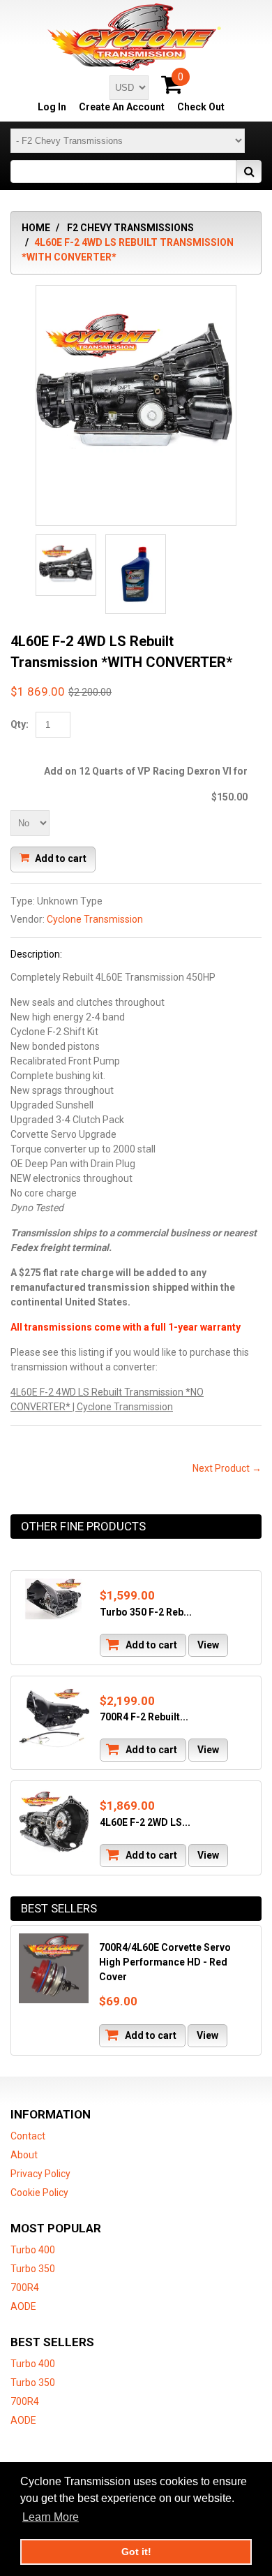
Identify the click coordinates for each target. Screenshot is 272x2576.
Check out (201, 107)
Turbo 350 (33, 2269)
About (24, 2155)
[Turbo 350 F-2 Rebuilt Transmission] (54, 1599)
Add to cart (60, 858)
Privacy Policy (40, 2174)
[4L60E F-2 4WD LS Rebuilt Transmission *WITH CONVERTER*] (136, 386)
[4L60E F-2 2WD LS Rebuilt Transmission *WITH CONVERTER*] (54, 1824)
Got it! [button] (136, 2552)
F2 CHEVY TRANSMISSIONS (130, 228)
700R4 (25, 2288)
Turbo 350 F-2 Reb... (146, 1612)
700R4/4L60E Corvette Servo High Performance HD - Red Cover (165, 1962)
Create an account (122, 107)
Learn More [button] (51, 2517)
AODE (23, 2306)
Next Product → (227, 1468)
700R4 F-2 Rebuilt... (144, 1717)
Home (36, 228)
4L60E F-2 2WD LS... (145, 1822)
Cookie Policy (39, 2193)
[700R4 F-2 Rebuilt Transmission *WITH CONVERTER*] (54, 1719)
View (208, 1645)
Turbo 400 (33, 2250)
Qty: (20, 724)
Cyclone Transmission (95, 919)
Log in (52, 107)
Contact (28, 2136)
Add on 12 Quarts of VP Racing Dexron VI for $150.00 (146, 784)
